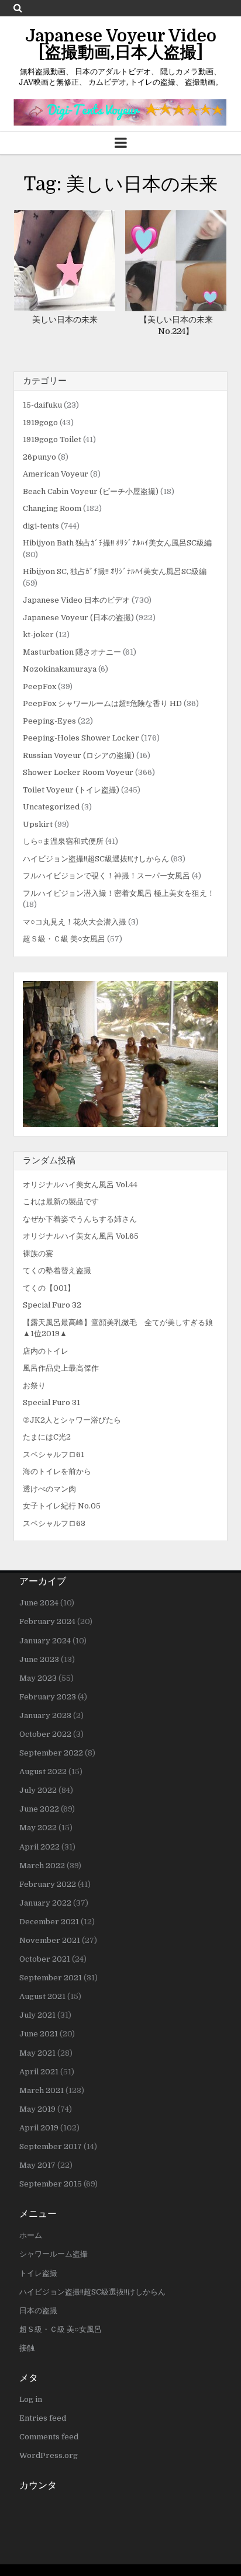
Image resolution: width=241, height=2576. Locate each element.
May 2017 (37, 2165)
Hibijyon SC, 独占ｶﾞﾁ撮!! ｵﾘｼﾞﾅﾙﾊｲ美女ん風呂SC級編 (115, 571)
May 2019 (37, 2109)
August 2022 (43, 1772)
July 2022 (38, 1790)
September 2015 (51, 2184)
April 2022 (39, 1847)
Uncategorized (51, 807)
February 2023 (48, 1697)
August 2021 (42, 1996)
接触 (27, 2348)
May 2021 (37, 2053)
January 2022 (45, 1903)
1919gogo (40, 423)
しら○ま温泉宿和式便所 (63, 841)
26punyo (39, 457)
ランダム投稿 (49, 1160)
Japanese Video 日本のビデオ (76, 600)
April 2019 (39, 2128)
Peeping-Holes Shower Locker (81, 738)
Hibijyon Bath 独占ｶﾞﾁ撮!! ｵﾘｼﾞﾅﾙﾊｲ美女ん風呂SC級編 (117, 543)
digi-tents (41, 526)
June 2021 (39, 2034)
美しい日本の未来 (65, 319)
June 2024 (39, 1603)
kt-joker (38, 635)
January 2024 (45, 1641)
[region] (120, 1054)
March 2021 (42, 2090)
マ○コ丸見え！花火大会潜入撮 (75, 922)
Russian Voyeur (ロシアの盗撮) (79, 755)
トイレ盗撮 (38, 2273)
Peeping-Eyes (49, 721)
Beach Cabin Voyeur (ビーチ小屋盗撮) (91, 491)
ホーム (31, 2235)
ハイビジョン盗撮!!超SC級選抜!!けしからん (96, 859)
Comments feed (49, 2437)
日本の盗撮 (38, 2311)
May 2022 (38, 1828)
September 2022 (51, 1753)
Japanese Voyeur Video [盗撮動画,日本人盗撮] (121, 44)
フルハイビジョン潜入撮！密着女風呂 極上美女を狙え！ (119, 893)
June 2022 (39, 1809)
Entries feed (43, 2418)
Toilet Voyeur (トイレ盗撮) (71, 790)
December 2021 (49, 1922)
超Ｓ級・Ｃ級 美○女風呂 (64, 939)
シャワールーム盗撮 (54, 2254)
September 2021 (51, 1978)
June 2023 (39, 1659)
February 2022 (48, 1884)
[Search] (18, 8)
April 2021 (39, 2072)
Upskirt (38, 824)
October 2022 (45, 1734)
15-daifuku (42, 405)
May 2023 (38, 1678)
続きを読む (68, 261)
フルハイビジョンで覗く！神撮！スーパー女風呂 (106, 876)
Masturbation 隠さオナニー (72, 652)
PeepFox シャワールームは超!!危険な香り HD (102, 703)
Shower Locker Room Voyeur (78, 772)
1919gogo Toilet (52, 439)
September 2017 (51, 2146)
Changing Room (52, 508)
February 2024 (47, 1621)
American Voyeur (56, 474)
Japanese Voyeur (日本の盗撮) (78, 618)
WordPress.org (49, 2455)
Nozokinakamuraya (60, 669)
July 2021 (37, 2015)
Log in (31, 2399)
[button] (120, 1054)
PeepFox (39, 686)
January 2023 (45, 1715)
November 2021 (50, 1940)
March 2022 (42, 1866)
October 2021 (45, 1959)
